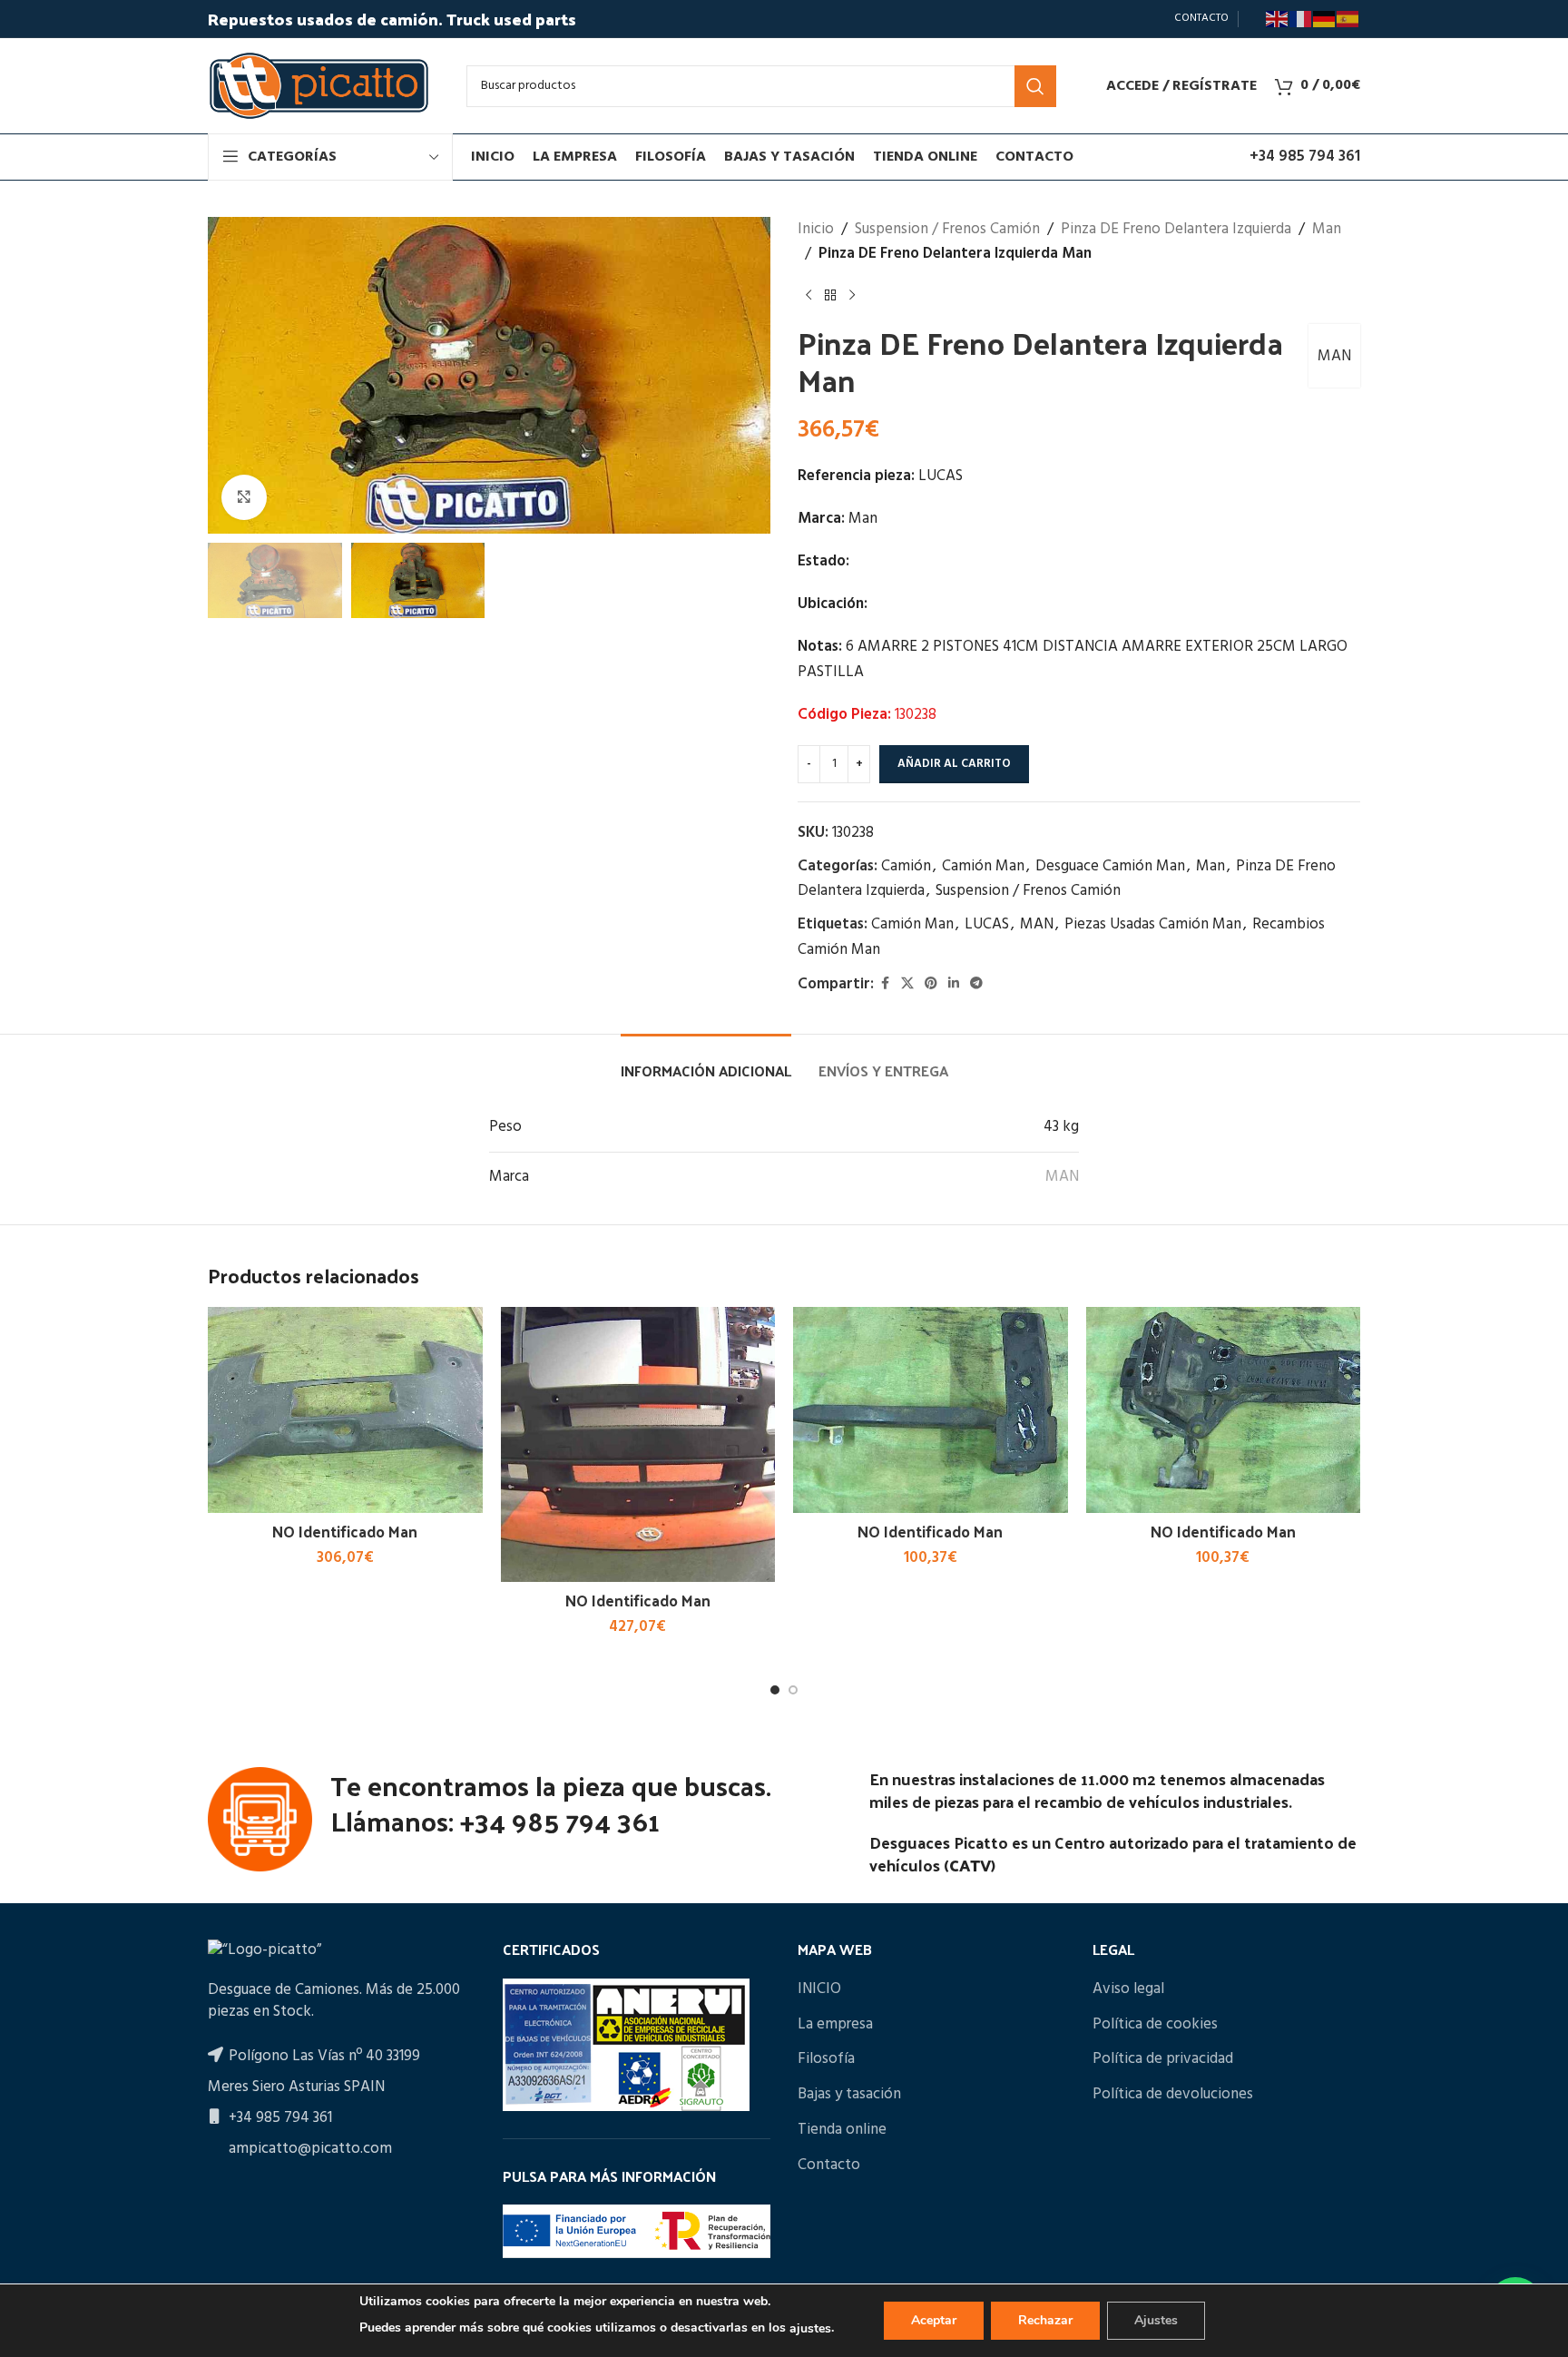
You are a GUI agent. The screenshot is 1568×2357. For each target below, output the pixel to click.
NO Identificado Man (345, 1531)
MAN (1334, 356)
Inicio (816, 229)
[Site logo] (319, 86)
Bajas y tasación (849, 2095)
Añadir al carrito (954, 764)
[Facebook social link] (885, 984)
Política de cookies (1155, 2025)
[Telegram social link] (976, 984)
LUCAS (987, 924)
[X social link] (907, 984)
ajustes (810, 2328)
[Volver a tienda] (830, 295)
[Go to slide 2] (793, 1690)
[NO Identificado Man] (345, 1410)
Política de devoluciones (1173, 2095)
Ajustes (1156, 2320)
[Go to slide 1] (775, 1690)
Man (1327, 229)
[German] (1325, 19)
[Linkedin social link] (954, 984)
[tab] (706, 1061)
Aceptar (934, 2320)
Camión (906, 866)
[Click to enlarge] (244, 497)
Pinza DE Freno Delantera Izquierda (1176, 229)
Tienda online (842, 2130)
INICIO (819, 1989)
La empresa (835, 2025)
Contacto (829, 2165)
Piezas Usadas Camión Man (1153, 924)
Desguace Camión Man (1110, 866)
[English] (1278, 19)
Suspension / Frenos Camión (947, 229)
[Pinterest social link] (931, 984)
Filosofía (826, 2059)
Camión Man (983, 866)
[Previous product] (808, 295)
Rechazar (1045, 2320)
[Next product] (852, 295)
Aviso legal (1128, 1989)
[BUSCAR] (1035, 86)
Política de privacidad (1163, 2059)
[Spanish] (1348, 19)
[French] (1301, 19)
